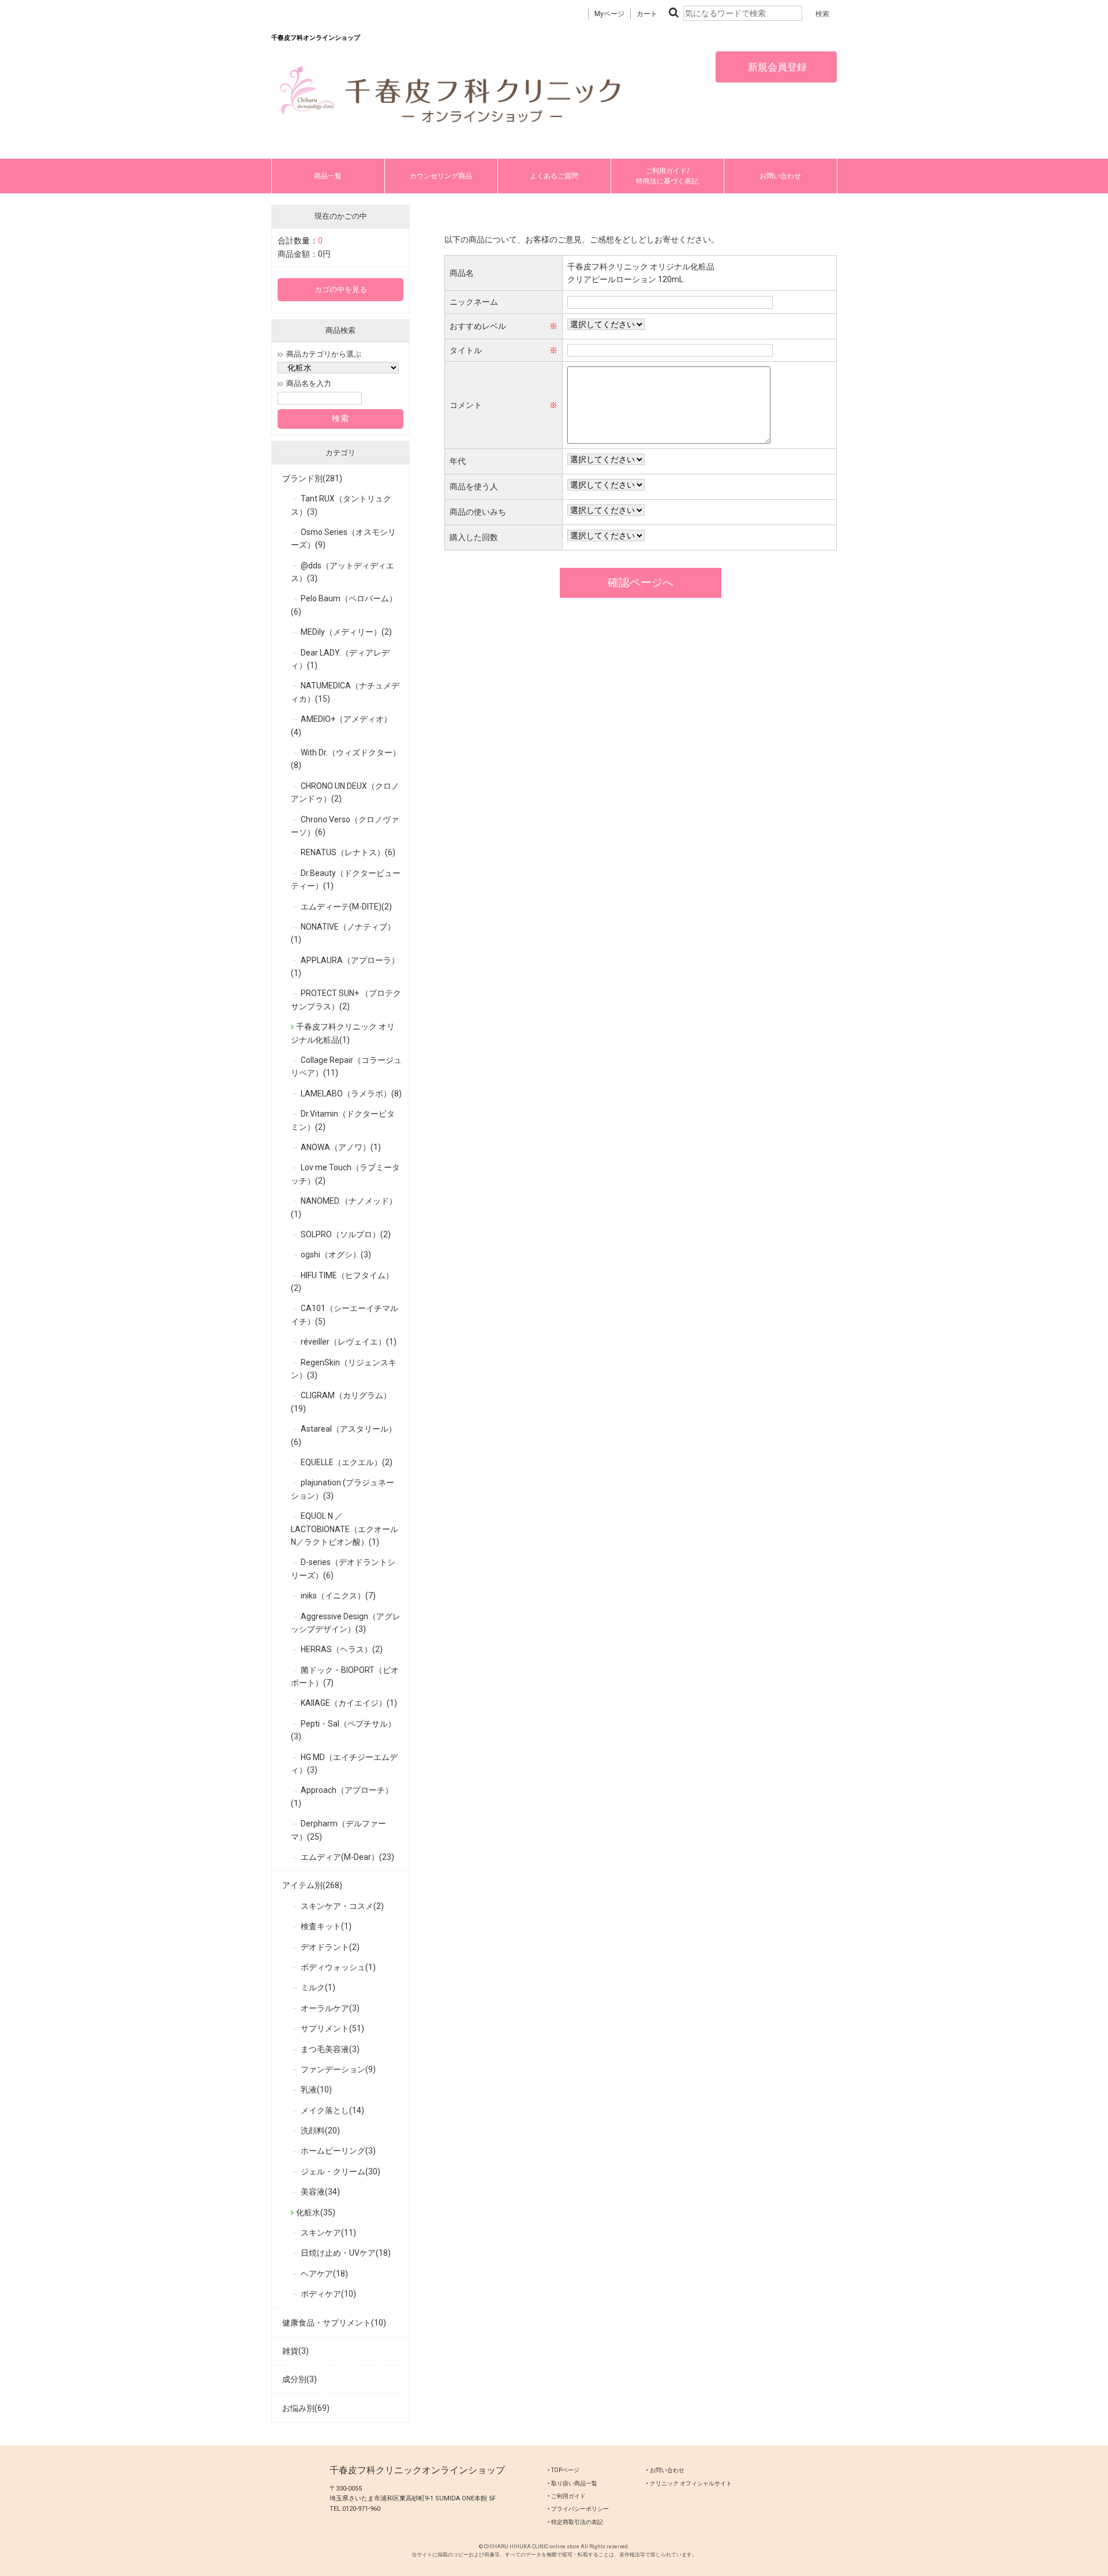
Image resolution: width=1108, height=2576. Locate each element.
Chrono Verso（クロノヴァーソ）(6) (345, 826)
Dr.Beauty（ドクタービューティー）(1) (346, 879)
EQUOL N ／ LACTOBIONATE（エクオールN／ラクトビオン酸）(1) (345, 1529)
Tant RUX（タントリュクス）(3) (341, 505)
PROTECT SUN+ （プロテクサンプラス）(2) (346, 999)
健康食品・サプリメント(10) (334, 2323)
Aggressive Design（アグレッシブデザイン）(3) (346, 1623)
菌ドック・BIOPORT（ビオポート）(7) (345, 1676)
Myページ (609, 14)
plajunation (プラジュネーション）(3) (342, 1489)
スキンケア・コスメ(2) (342, 1906)
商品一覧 (328, 176)
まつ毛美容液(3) (330, 2049)
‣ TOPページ (564, 2470)
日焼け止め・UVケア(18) (346, 2253)
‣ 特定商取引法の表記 (575, 2522)
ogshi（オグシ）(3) (336, 1255)
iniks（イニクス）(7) (338, 1596)
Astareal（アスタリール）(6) (344, 1435)
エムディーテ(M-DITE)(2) (346, 907)
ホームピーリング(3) (338, 2151)
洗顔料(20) (320, 2131)
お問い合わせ (780, 176)
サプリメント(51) (332, 2028)
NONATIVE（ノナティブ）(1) (343, 933)
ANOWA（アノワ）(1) (341, 1147)
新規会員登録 (776, 67)
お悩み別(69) (306, 2408)
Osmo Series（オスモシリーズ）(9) (343, 538)
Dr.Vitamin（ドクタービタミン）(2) (343, 1120)
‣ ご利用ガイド (567, 2496)
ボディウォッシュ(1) (338, 1967)
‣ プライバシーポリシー (578, 2509)
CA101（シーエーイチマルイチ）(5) (345, 1315)
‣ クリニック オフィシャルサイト (689, 2483)
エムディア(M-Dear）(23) (347, 1857)
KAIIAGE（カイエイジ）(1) (349, 1703)
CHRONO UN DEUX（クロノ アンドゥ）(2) (345, 792)
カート (647, 14)
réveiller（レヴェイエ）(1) (349, 1342)
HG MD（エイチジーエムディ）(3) (344, 1763)
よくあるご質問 (554, 176)
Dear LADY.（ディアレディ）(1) (340, 659)
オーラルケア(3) (330, 2008)
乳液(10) (316, 2090)
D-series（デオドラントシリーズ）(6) (343, 1568)
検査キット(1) (326, 1926)
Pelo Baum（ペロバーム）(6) (344, 605)
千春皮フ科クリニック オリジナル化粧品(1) (343, 1033)
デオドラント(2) (330, 1947)
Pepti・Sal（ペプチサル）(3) (343, 1730)
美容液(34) (320, 2192)
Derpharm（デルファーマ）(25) (338, 1830)
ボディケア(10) (328, 2294)
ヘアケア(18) (324, 2274)
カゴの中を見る (341, 289)
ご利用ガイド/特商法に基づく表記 (667, 176)
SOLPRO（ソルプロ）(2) (346, 1234)
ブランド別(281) (312, 478)
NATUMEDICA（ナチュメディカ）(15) (345, 692)
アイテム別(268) (312, 1885)
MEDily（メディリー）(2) (346, 632)
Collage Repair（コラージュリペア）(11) (346, 1066)
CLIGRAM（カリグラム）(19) (341, 1402)
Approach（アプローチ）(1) (342, 1796)
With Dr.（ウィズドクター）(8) (346, 759)
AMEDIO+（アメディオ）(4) (341, 725)
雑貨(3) (295, 2351)
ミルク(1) (318, 1987)
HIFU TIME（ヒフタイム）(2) (342, 1282)
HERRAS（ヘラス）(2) (342, 1649)
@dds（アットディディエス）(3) (342, 572)
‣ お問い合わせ (665, 2470)
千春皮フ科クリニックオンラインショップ (417, 2470)
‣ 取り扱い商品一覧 (572, 2483)
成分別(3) (300, 2379)
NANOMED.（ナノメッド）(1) (344, 1207)
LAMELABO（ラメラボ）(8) (351, 1094)
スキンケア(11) (328, 2233)
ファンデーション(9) (338, 2069)
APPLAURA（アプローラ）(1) (345, 967)
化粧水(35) (316, 2212)
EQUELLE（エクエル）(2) (347, 1462)
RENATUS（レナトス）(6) (348, 852)
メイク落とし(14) (332, 2110)
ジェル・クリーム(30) (340, 2171)
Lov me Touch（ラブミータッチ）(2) (345, 1174)
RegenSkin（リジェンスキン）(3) (344, 1369)
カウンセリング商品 (441, 176)
